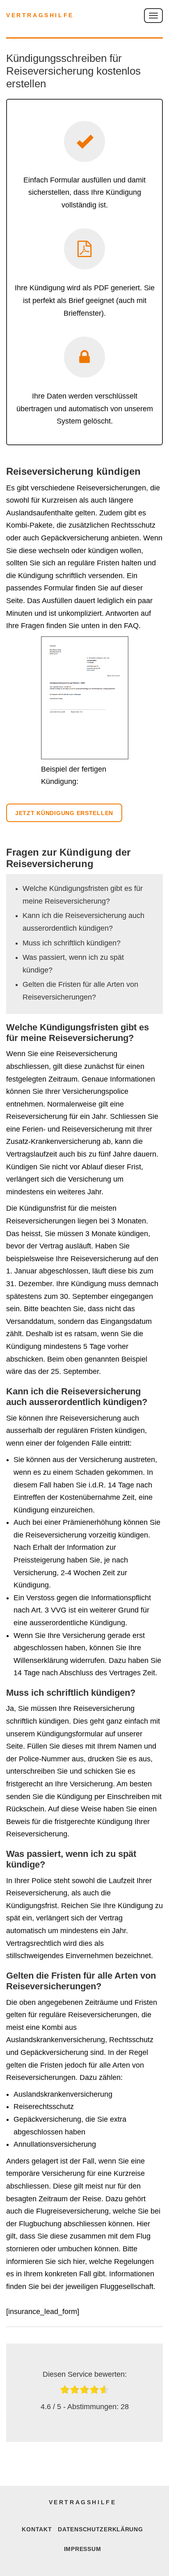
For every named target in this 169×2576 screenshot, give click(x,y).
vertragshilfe (40, 15)
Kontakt (37, 2529)
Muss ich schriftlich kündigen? (72, 943)
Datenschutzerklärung (100, 2529)
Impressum (82, 2549)
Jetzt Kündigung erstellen (64, 813)
